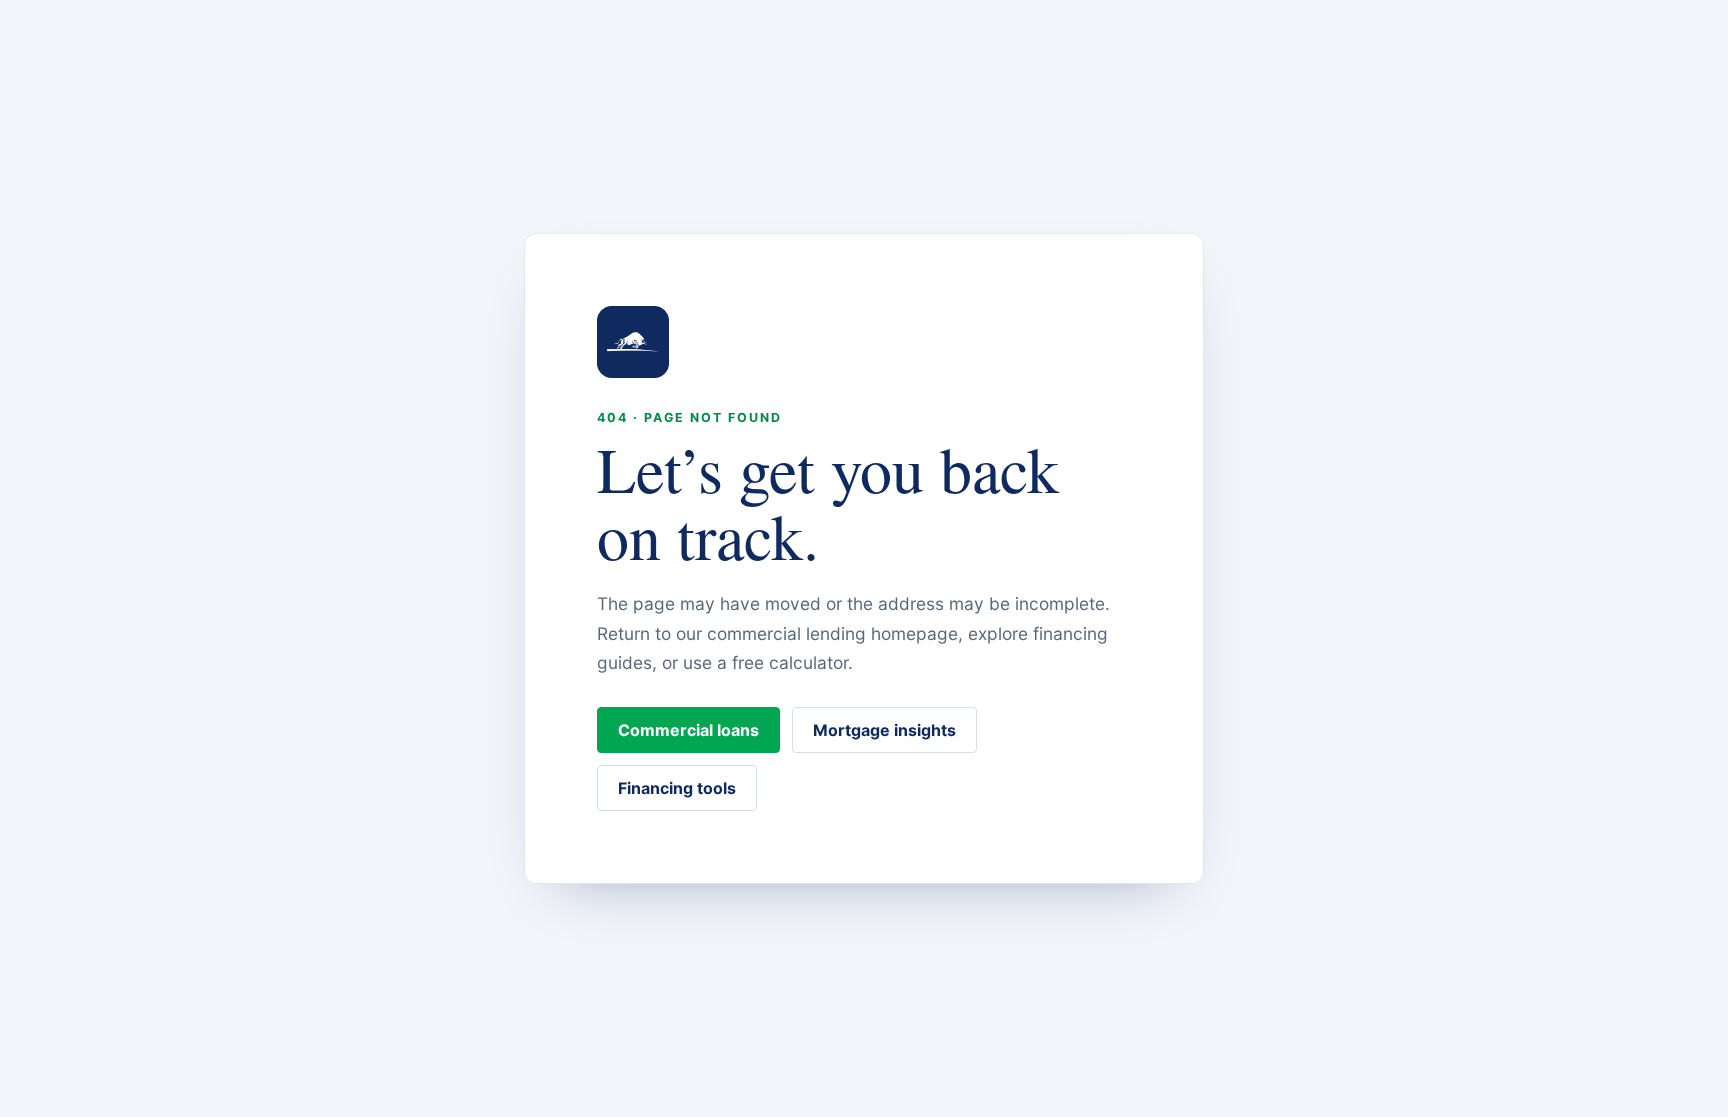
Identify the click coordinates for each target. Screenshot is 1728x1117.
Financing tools (677, 788)
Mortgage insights (884, 730)
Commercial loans (688, 730)
